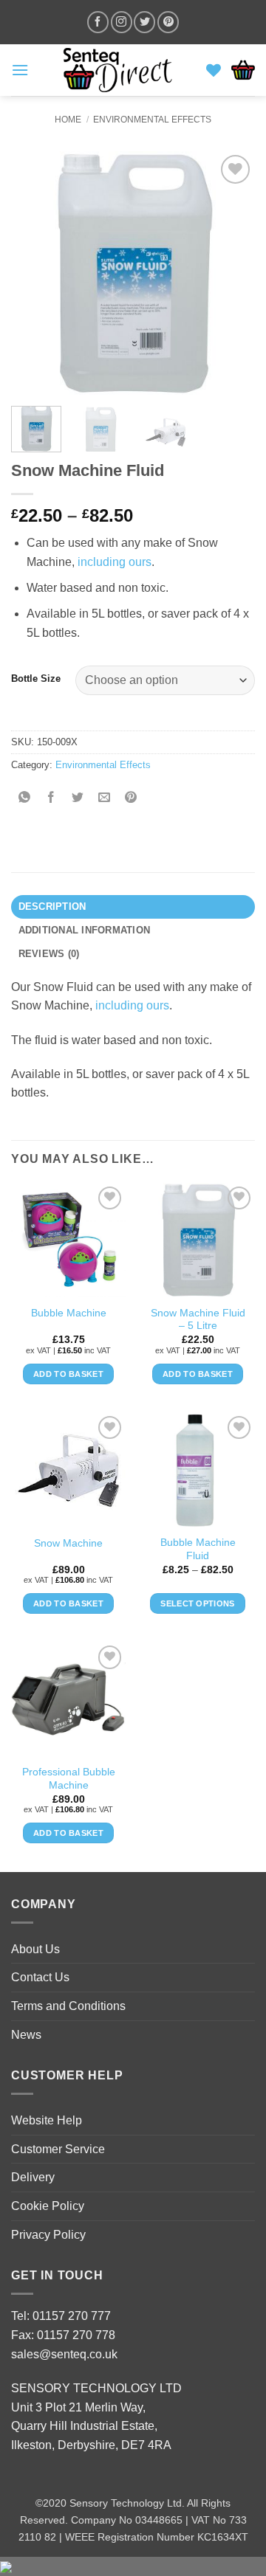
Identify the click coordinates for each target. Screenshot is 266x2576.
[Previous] (35, 273)
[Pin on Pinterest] (131, 798)
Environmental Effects (152, 120)
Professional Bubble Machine (69, 1779)
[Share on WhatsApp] (25, 798)
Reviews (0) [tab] (49, 954)
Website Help (47, 2120)
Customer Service (58, 2149)
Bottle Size (36, 679)
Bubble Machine (69, 1313)
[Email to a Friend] (105, 798)
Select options (198, 1603)
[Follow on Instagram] (122, 22)
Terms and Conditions (68, 2006)
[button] (20, 70)
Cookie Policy (48, 2206)
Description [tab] (52, 907)
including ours (115, 562)
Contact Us (40, 1977)
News (26, 2035)
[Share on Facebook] (51, 798)
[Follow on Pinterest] (168, 22)
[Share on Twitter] (78, 798)
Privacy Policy (48, 2235)
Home (68, 120)
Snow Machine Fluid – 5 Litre (198, 1320)
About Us (35, 1949)
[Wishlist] (214, 70)
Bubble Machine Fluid (198, 1549)
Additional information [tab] (85, 930)
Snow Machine (68, 1543)
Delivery (33, 2177)
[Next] (231, 273)
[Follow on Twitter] (144, 22)
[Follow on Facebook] (98, 22)
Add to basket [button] (68, 1374)
